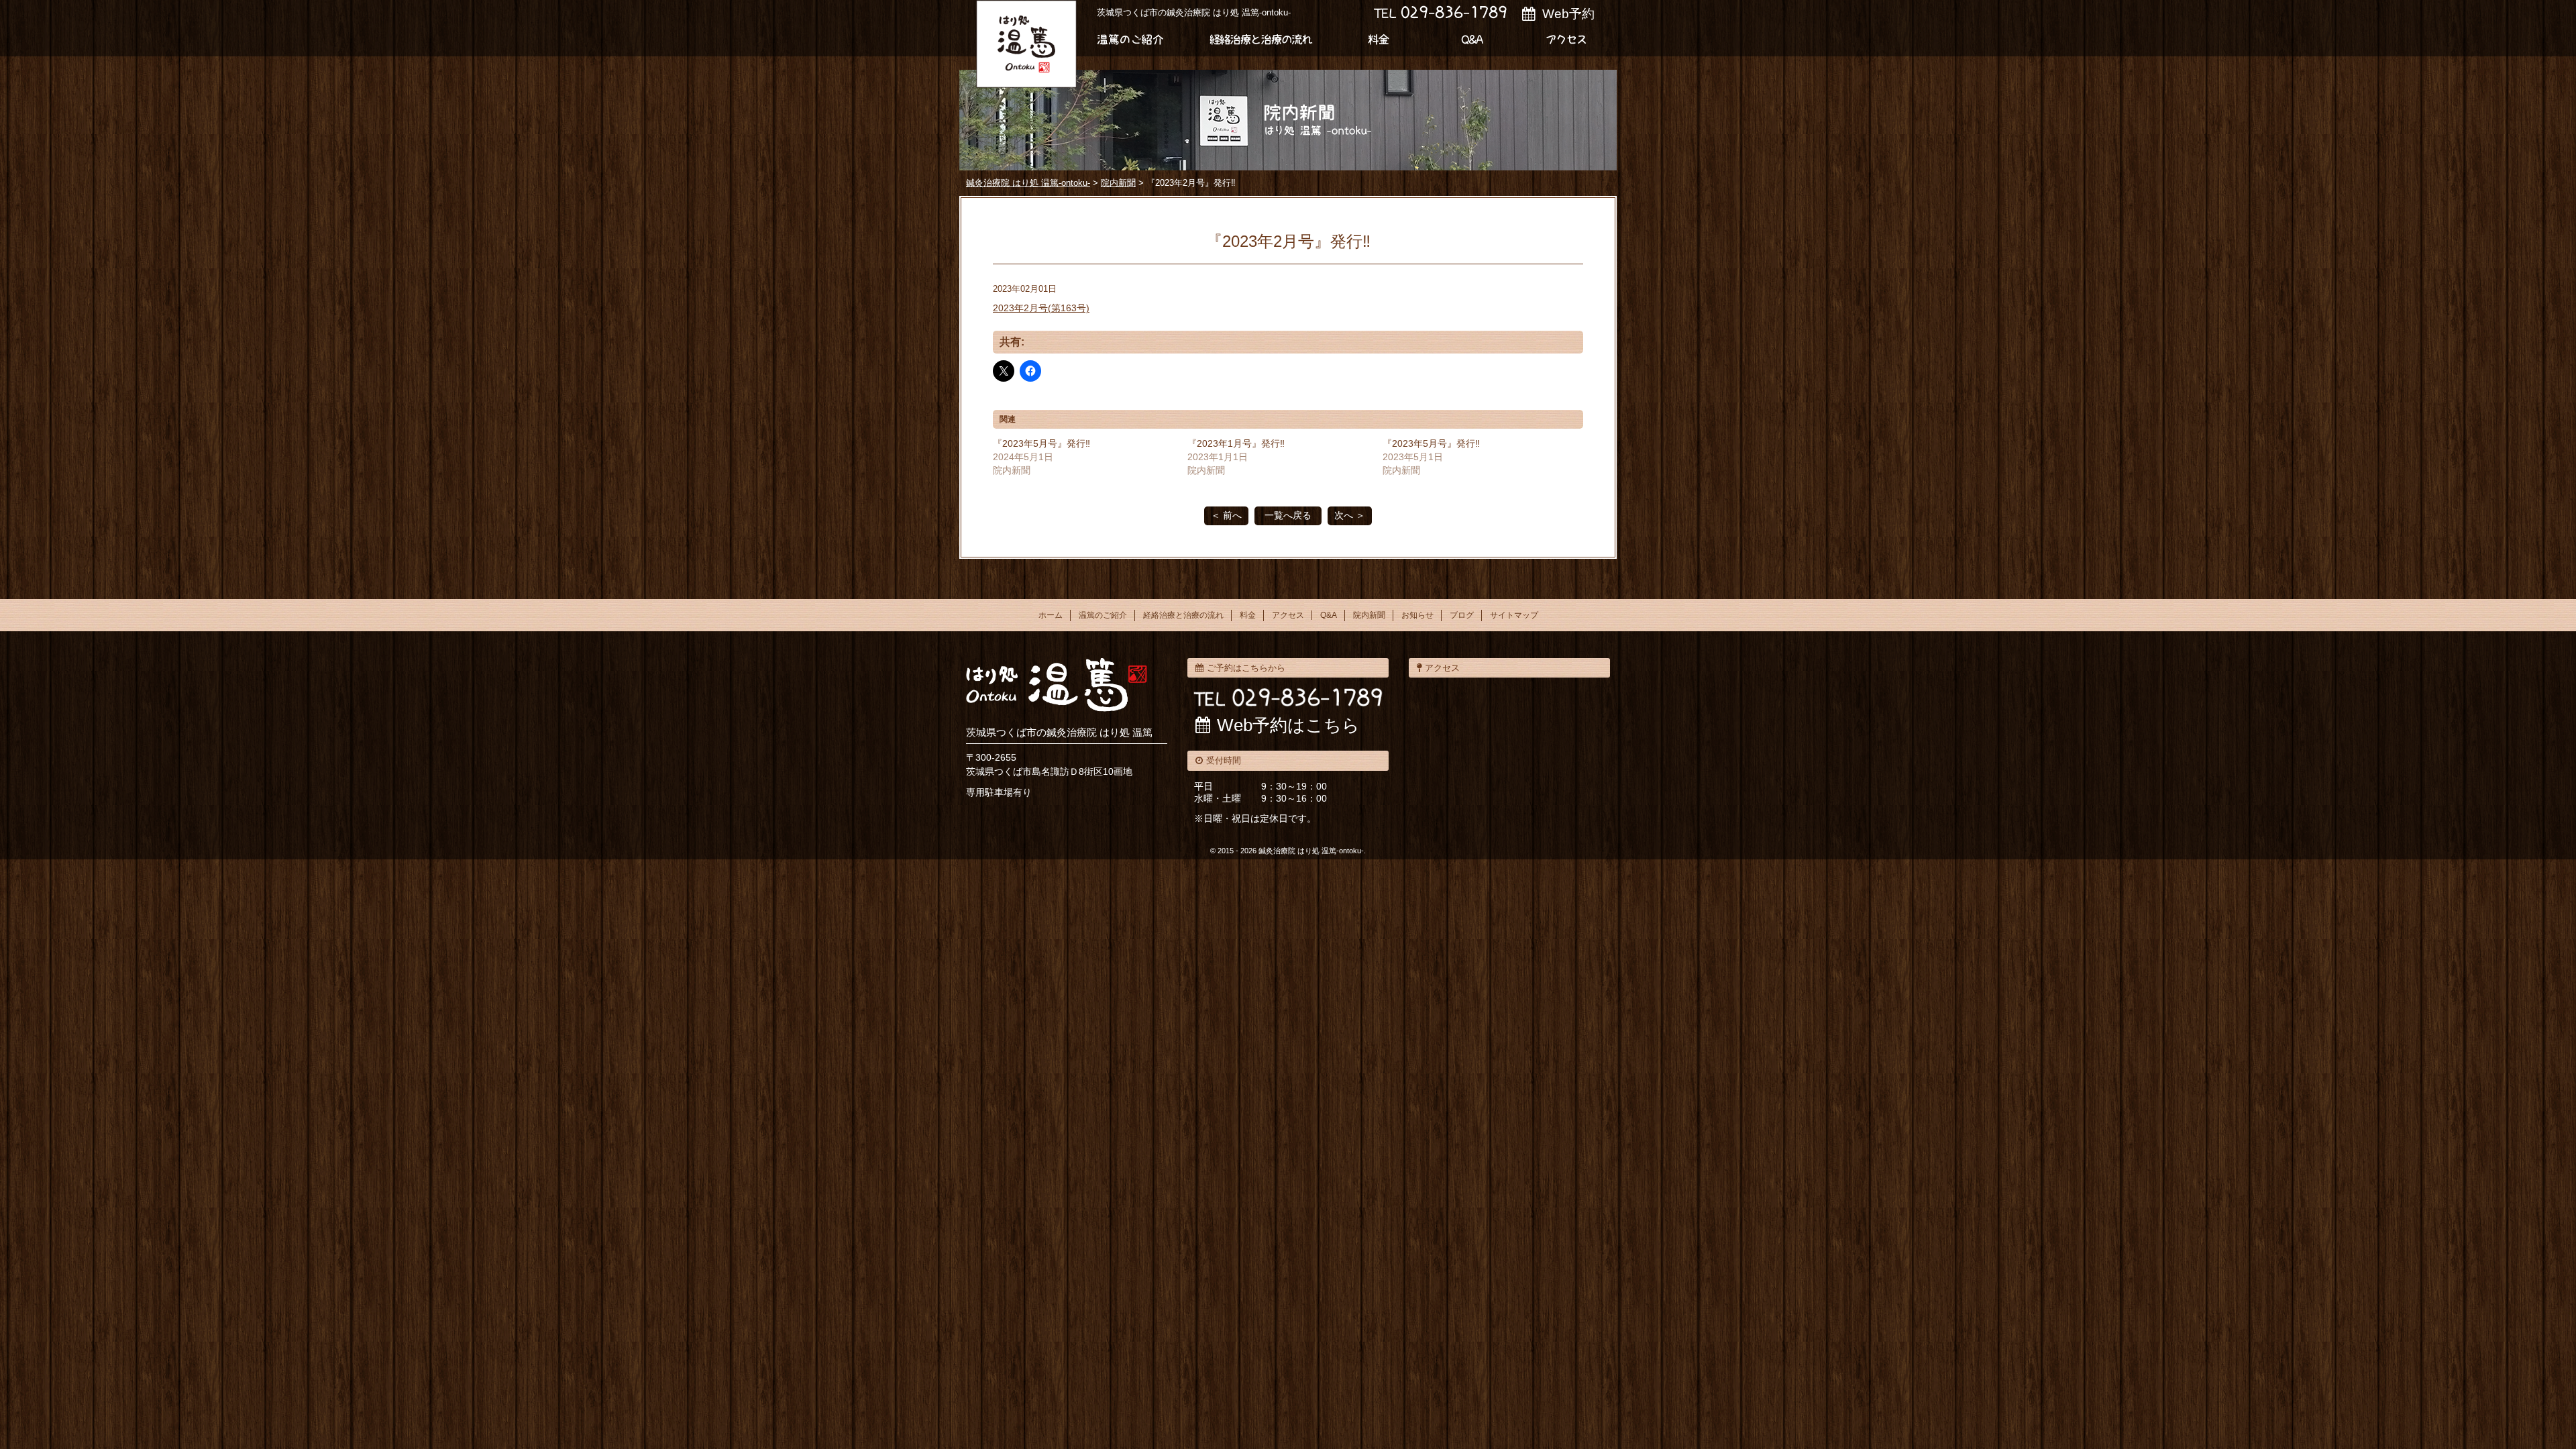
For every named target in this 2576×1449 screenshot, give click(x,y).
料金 (1382, 40)
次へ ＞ (1350, 515)
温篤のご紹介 (1134, 40)
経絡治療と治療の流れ (1261, 40)
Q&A (1329, 615)
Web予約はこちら (1288, 725)
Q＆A (1476, 40)
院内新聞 (1369, 615)
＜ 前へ (1226, 515)
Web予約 (1568, 14)
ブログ (1462, 615)
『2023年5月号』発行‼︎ (1041, 443)
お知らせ (1417, 615)
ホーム (1051, 615)
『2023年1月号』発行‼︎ (1236, 443)
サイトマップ (1514, 615)
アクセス (1570, 40)
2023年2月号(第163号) (1041, 308)
